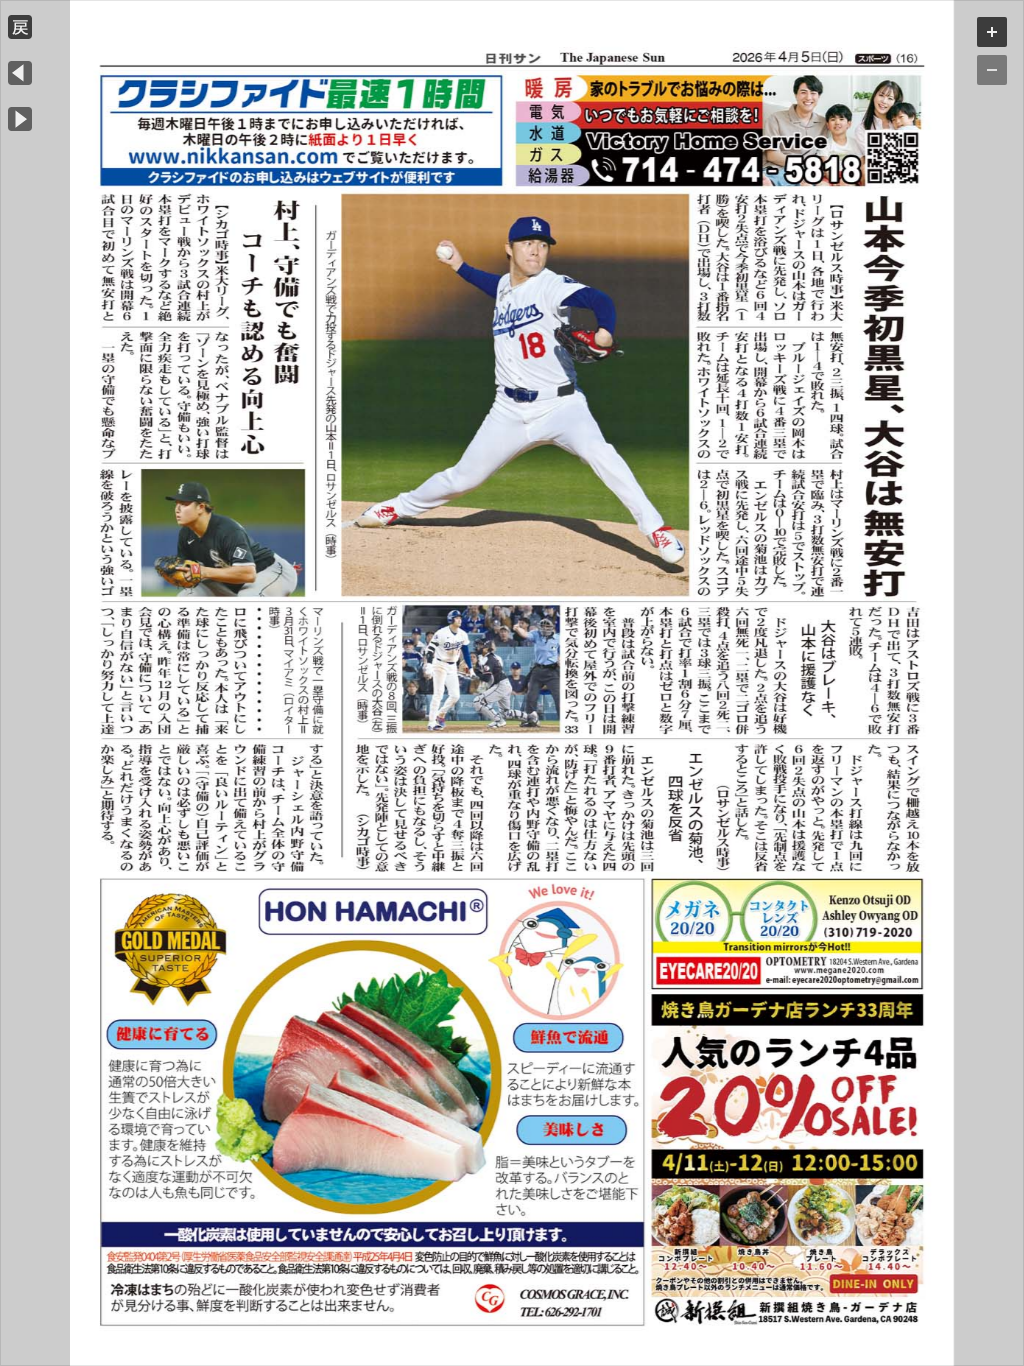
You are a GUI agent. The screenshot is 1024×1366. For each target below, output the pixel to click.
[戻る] (20, 33)
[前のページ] (20, 79)
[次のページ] (20, 125)
